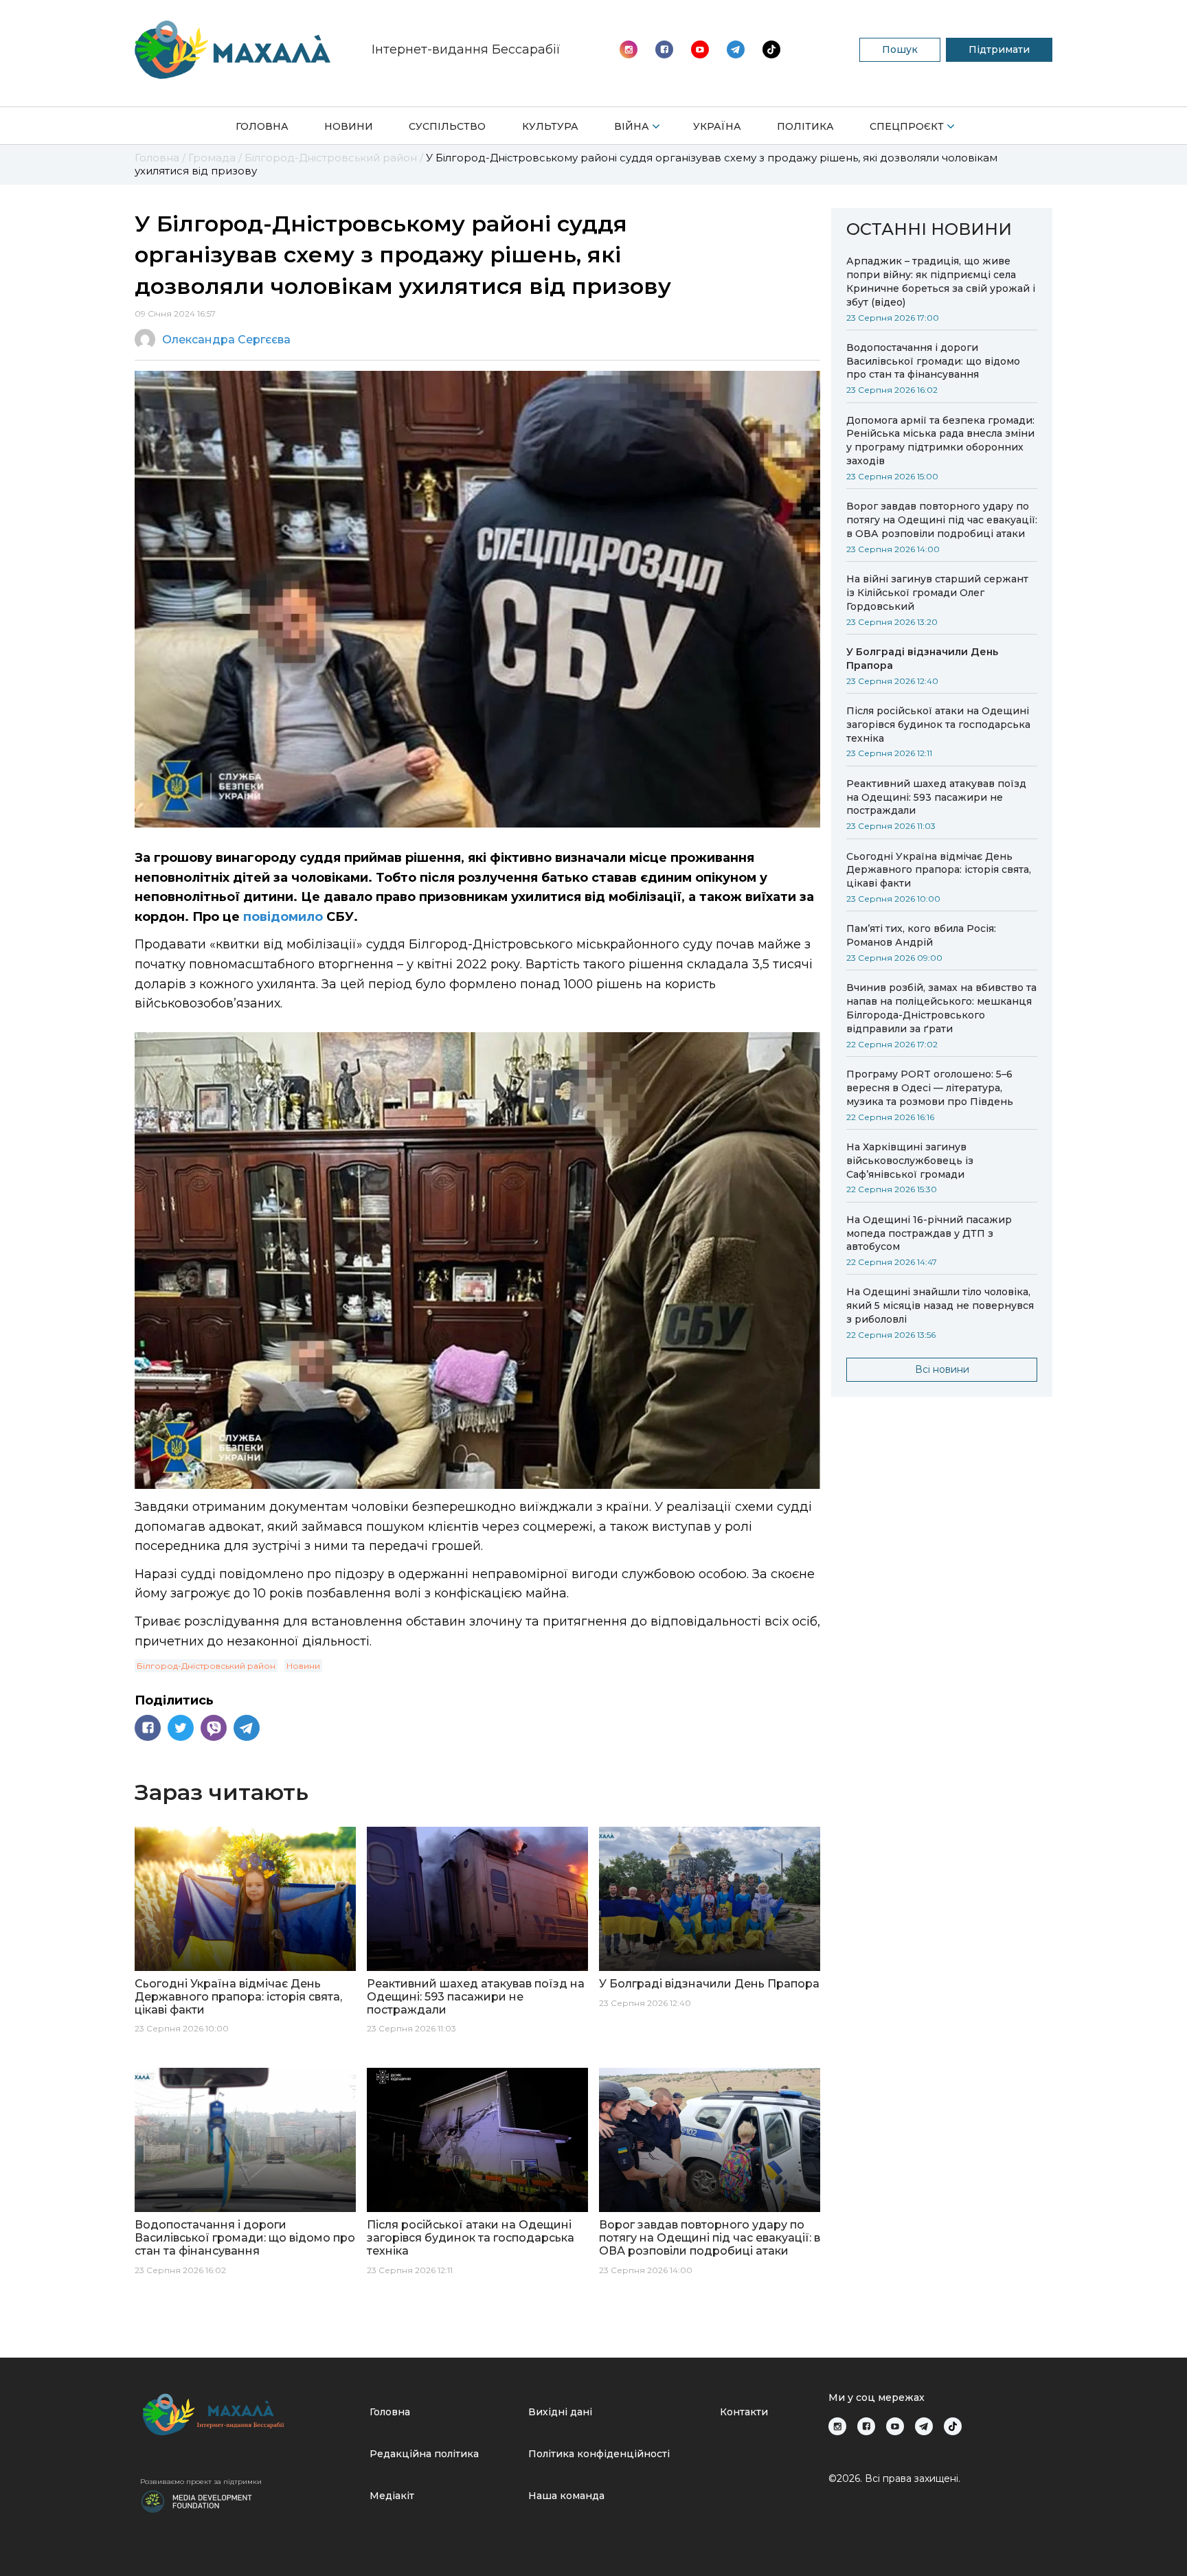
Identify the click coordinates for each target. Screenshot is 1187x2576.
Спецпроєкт (907, 126)
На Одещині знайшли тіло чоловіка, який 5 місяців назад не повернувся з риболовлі (940, 1306)
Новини (349, 126)
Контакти (744, 2412)
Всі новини (942, 1369)
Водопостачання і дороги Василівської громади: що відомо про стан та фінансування (933, 361)
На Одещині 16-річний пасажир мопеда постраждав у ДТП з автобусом (929, 1233)
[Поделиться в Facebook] (148, 1728)
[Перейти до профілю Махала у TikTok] (953, 2426)
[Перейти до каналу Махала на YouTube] (736, 49)
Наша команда (566, 2496)
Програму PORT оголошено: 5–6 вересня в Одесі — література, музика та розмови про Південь (930, 1088)
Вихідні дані (560, 2412)
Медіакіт (392, 2496)
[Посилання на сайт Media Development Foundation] (196, 2500)
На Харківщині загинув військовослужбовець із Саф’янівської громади (910, 1161)
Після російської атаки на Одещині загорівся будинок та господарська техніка (938, 725)
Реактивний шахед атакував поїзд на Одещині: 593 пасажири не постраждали (936, 797)
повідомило (283, 917)
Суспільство (447, 126)
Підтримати (999, 49)
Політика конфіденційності (599, 2454)
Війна (632, 126)
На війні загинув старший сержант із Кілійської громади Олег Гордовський (937, 593)
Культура (550, 126)
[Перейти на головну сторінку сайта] (233, 50)
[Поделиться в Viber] (214, 1728)
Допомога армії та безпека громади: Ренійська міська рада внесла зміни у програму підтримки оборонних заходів (940, 441)
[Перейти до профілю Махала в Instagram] (629, 49)
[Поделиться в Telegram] (247, 1728)
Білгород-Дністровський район (206, 1666)
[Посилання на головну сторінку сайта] (249, 2414)
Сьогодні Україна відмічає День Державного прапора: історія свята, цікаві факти (939, 870)
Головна (262, 126)
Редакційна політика (424, 2454)
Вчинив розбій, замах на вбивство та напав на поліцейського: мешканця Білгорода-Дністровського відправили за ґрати (941, 1008)
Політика (805, 126)
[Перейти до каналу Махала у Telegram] (771, 49)
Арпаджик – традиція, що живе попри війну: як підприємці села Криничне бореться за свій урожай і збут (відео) (941, 282)
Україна (717, 126)
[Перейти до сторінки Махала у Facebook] (664, 49)
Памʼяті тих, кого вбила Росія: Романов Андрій (921, 935)
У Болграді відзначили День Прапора (922, 659)
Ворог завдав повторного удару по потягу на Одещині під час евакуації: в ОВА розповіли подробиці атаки (942, 520)
